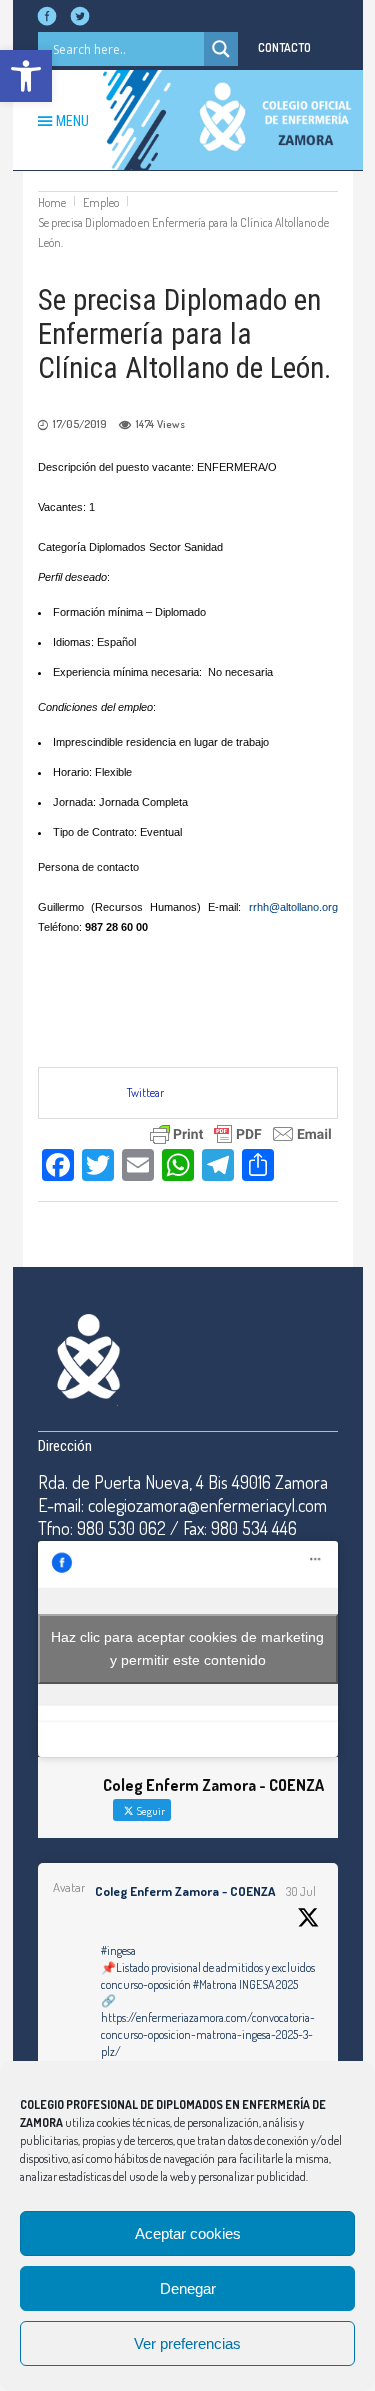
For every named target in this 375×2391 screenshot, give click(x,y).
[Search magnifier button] (221, 49)
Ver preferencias (187, 2343)
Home (52, 202)
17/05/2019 (80, 424)
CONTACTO (284, 47)
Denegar (188, 2288)
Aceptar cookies (188, 2233)
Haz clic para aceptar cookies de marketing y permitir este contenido (187, 1648)
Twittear (145, 1092)
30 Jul (301, 1891)
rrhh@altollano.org (293, 907)
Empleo (101, 202)
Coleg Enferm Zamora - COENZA (185, 1891)
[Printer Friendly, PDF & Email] (241, 1131)
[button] (26, 76)
